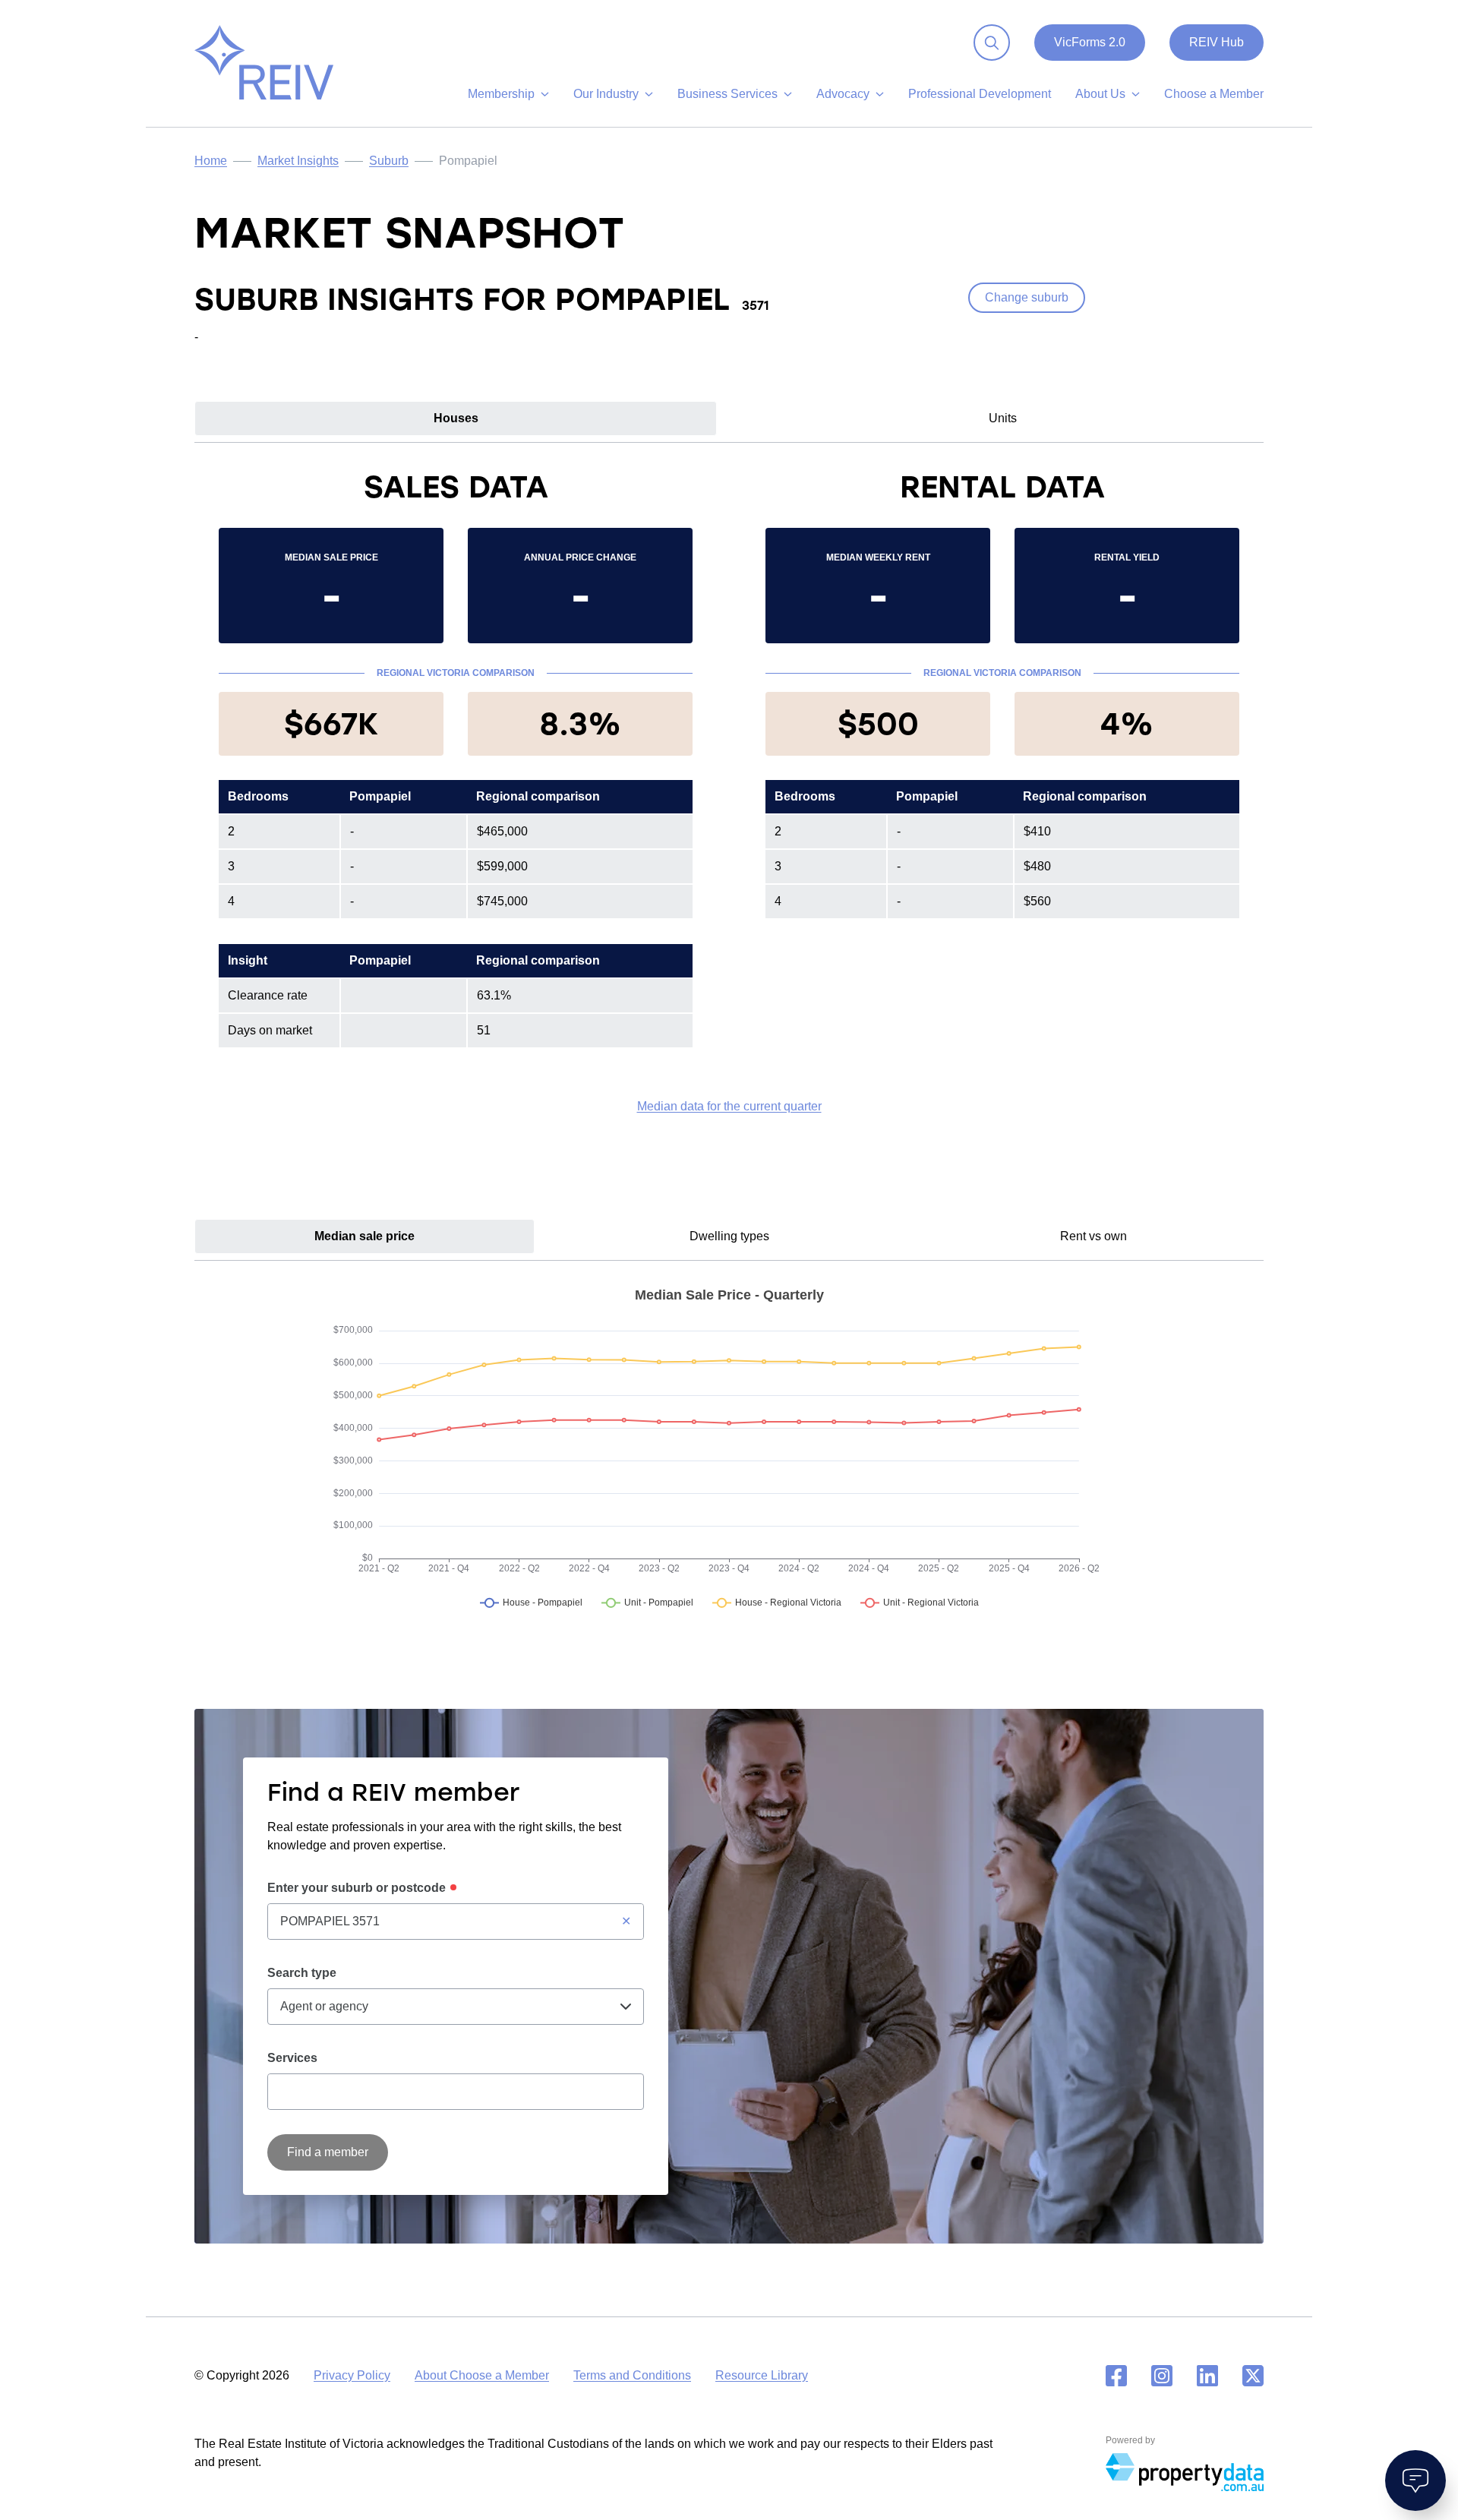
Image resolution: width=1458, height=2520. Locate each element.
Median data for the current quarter (729, 1106)
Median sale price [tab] (364, 1236)
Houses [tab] (456, 418)
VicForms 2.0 (1090, 42)
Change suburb (1027, 297)
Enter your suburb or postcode (357, 1888)
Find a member (328, 2152)
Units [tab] (1003, 418)
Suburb (389, 161)
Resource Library (762, 2375)
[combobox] (456, 1922)
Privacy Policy (352, 2375)
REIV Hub (1217, 42)
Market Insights (298, 161)
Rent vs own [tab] (1093, 1236)
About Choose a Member (482, 2375)
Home (211, 161)
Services (292, 2058)
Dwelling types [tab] (729, 1236)
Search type (302, 1973)
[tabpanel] (729, 791)
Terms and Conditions (632, 2375)
